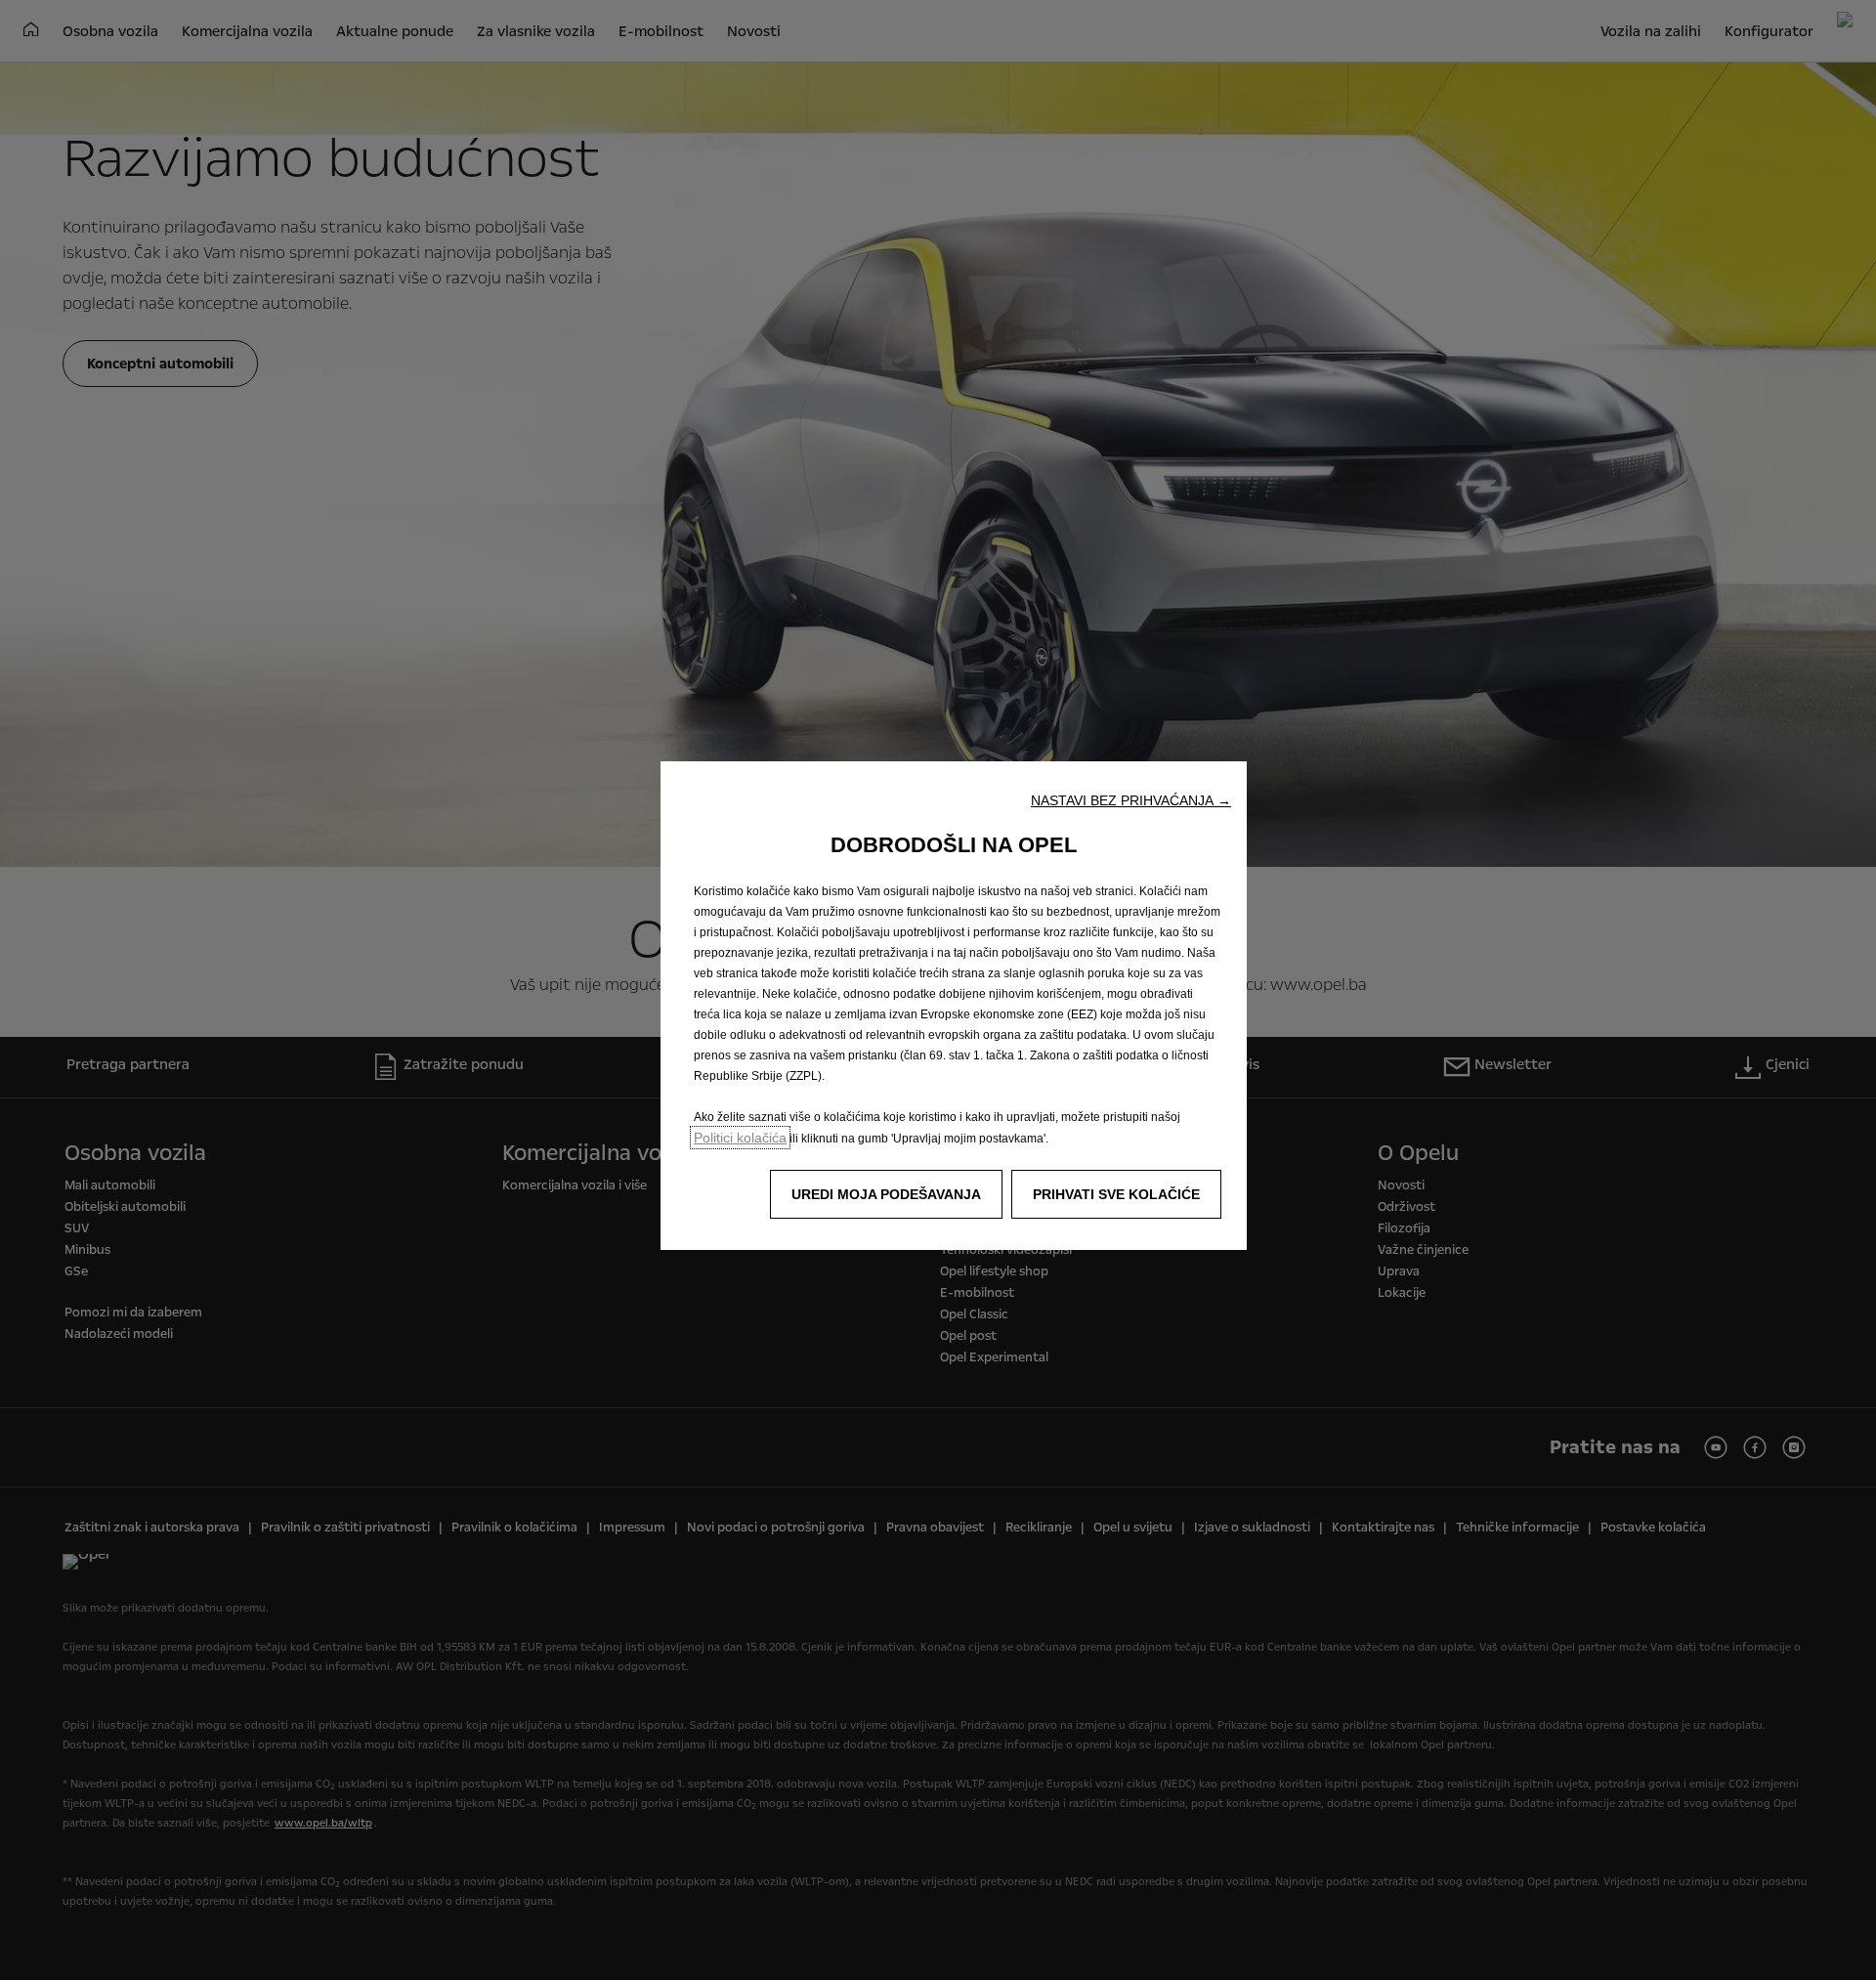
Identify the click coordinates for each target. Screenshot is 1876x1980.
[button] (1131, 800)
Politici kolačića (740, 1138)
